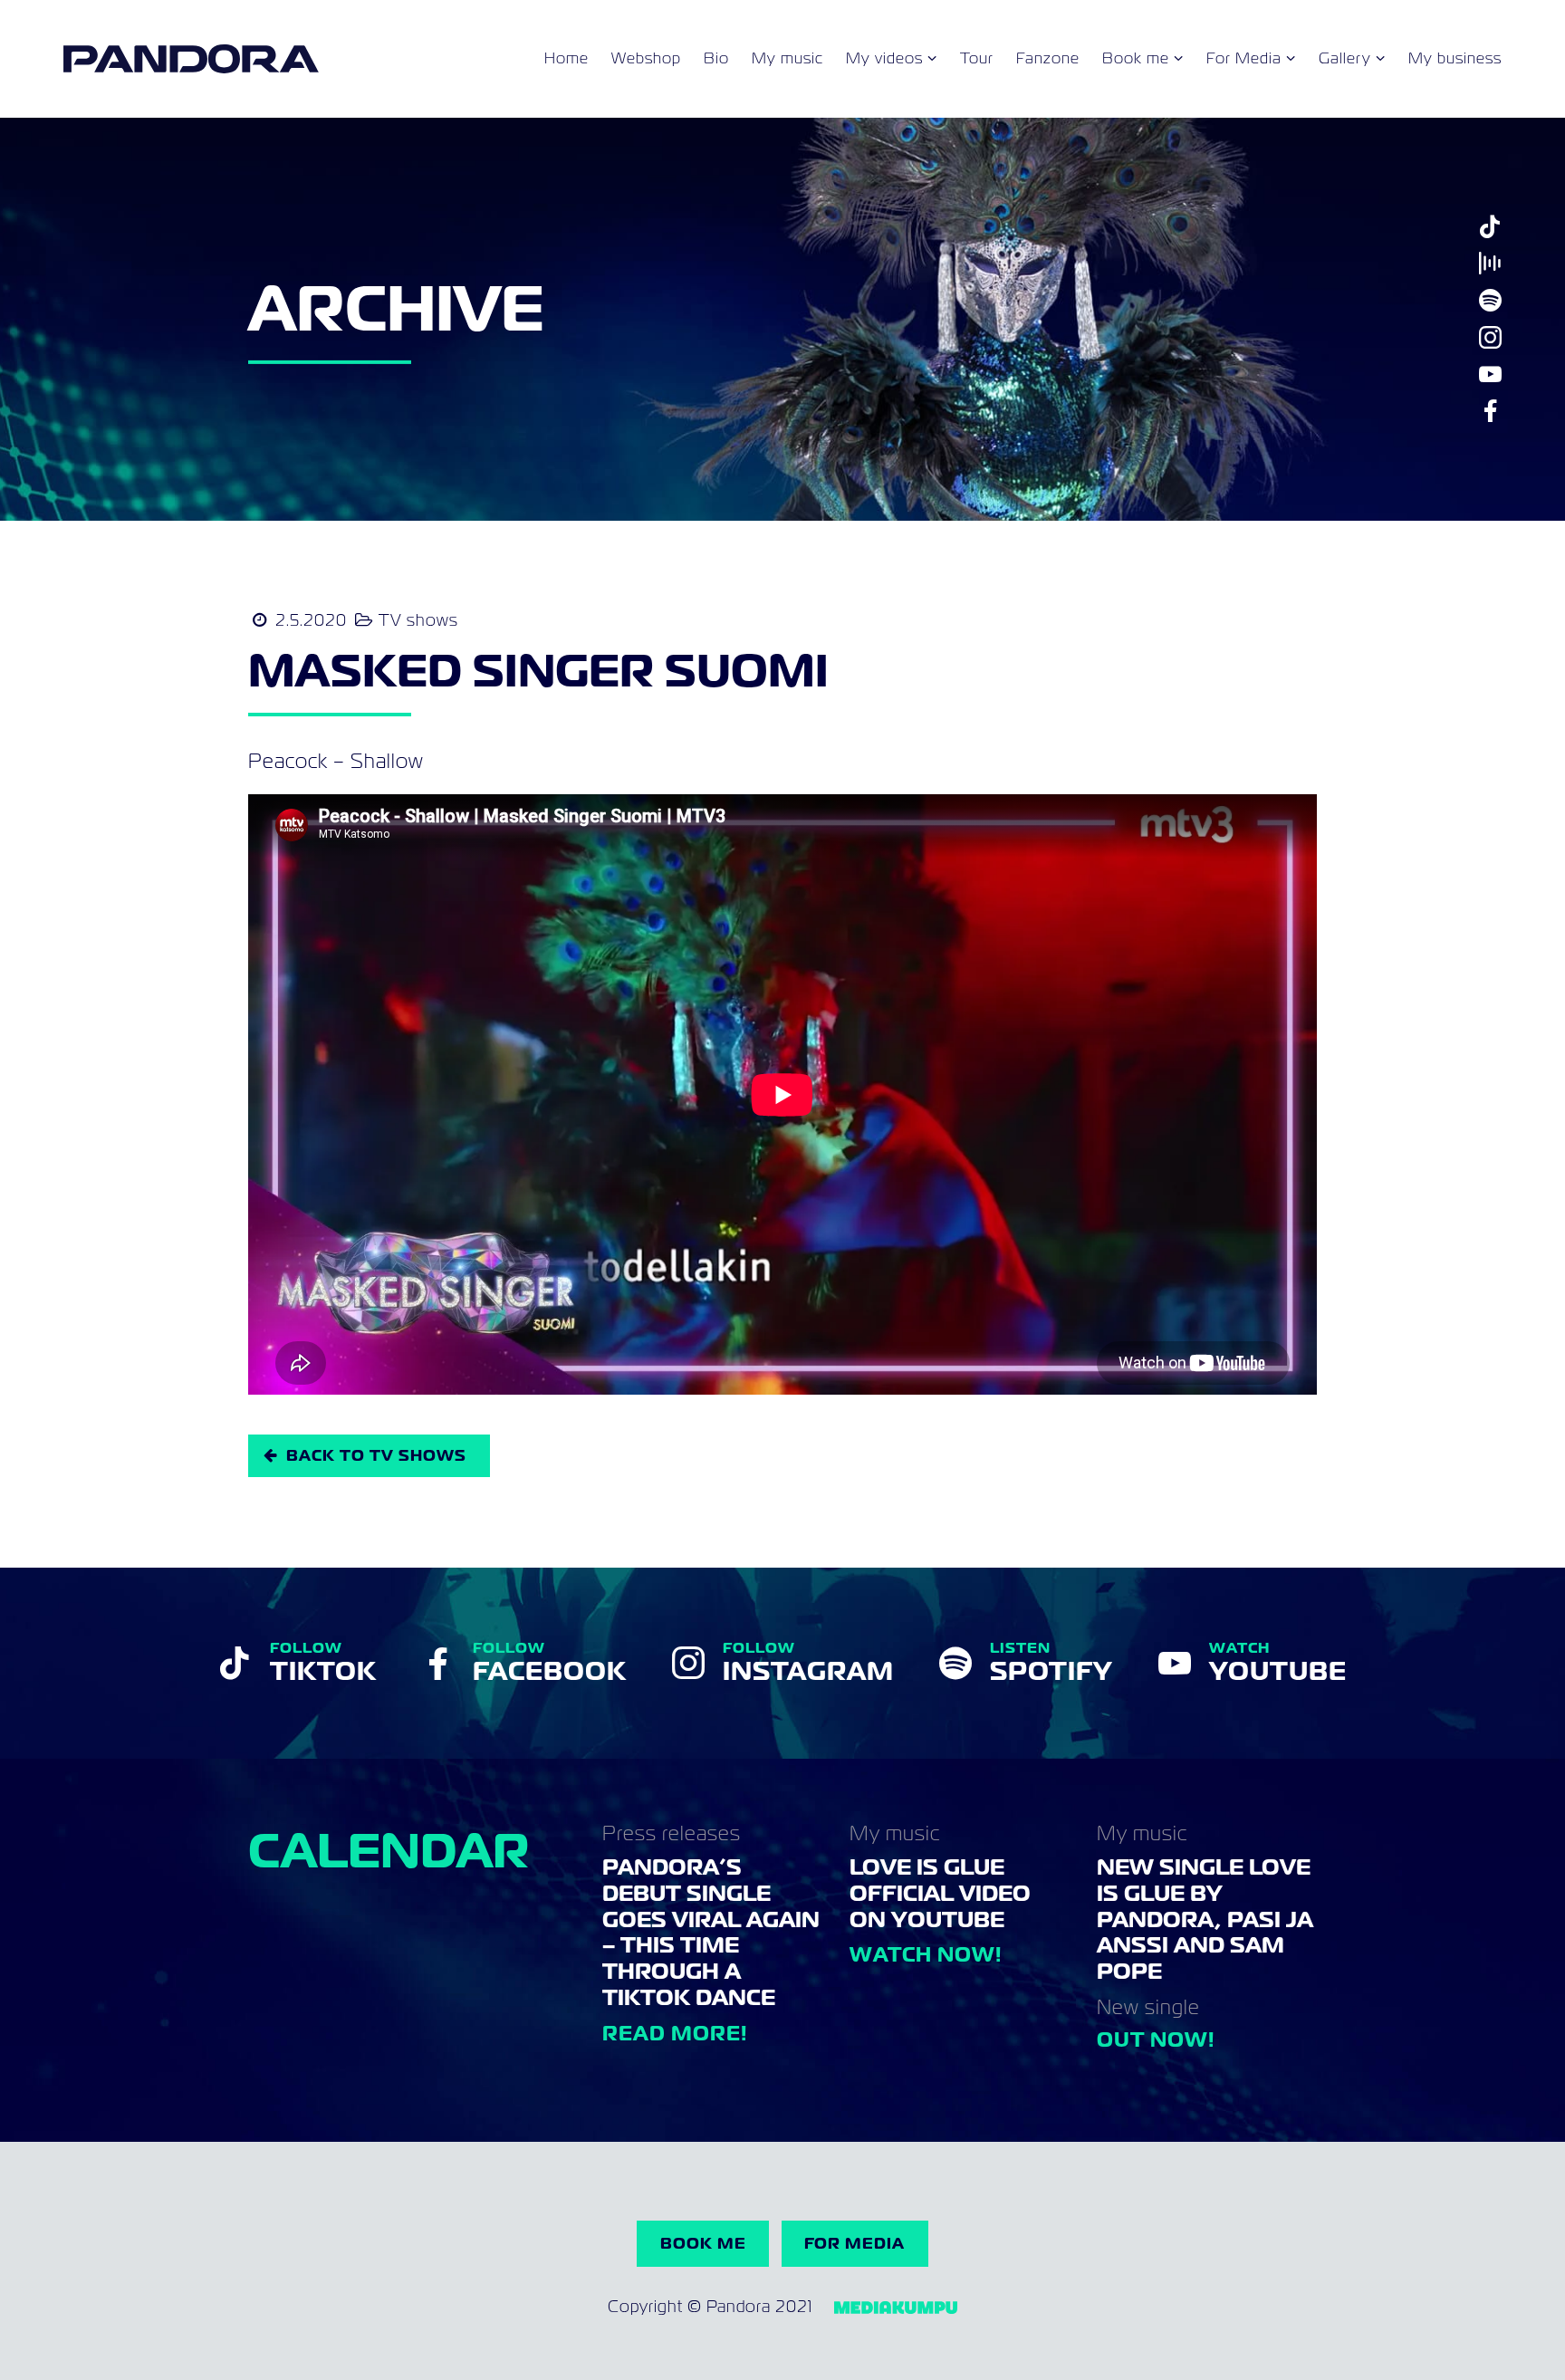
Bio (716, 59)
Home (566, 59)
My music (787, 59)
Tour (977, 59)
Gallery (1345, 59)
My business (1455, 59)
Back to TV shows (376, 1455)
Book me (1136, 59)
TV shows (418, 620)
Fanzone (1048, 59)
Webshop (646, 59)
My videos (884, 59)
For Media (1244, 59)
